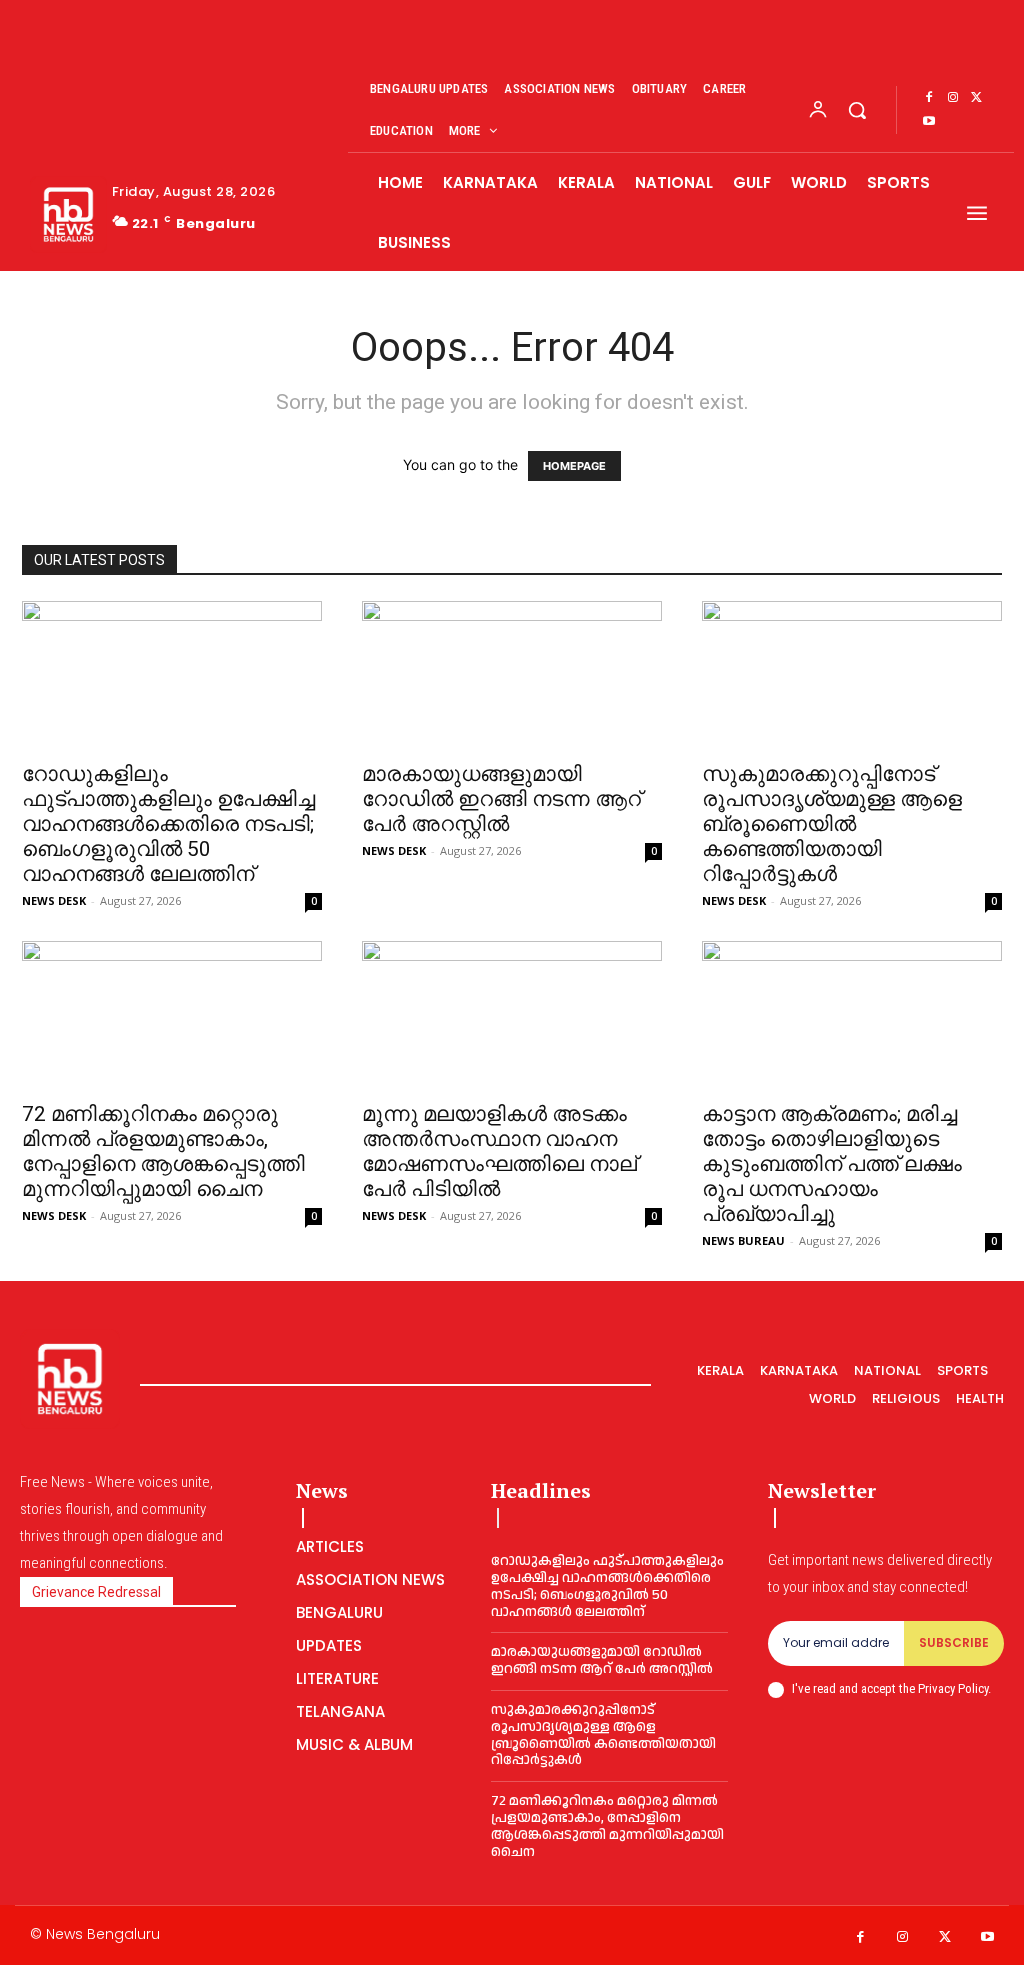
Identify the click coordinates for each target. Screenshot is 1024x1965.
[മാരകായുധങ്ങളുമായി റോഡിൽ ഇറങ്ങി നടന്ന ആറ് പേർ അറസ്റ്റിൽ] (512, 675)
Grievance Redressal (96, 1592)
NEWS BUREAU (743, 1240)
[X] (977, 98)
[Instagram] (953, 98)
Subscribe (954, 1642)
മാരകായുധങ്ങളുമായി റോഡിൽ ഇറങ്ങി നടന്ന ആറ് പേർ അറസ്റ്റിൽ (501, 799)
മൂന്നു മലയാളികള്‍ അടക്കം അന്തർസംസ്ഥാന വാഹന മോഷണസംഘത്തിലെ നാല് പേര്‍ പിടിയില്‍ (499, 1151)
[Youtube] (929, 122)
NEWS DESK (54, 900)
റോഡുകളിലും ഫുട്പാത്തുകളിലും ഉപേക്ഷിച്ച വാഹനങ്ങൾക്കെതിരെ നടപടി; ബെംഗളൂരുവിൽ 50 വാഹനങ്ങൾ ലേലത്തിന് (168, 824)
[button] (857, 110)
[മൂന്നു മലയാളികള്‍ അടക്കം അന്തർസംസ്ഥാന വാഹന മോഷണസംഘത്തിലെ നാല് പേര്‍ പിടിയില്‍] (512, 1015)
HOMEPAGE (574, 466)
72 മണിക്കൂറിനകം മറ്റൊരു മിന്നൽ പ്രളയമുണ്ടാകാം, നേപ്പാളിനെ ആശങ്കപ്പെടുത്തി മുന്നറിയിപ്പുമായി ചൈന (163, 1151)
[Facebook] (929, 98)
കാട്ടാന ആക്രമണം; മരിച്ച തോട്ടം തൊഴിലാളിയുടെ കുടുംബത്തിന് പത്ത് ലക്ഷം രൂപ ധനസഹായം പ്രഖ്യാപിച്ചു (832, 1164)
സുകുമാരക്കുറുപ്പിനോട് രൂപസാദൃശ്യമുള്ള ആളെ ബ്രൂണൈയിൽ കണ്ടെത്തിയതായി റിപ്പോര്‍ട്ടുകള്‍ (832, 824)
